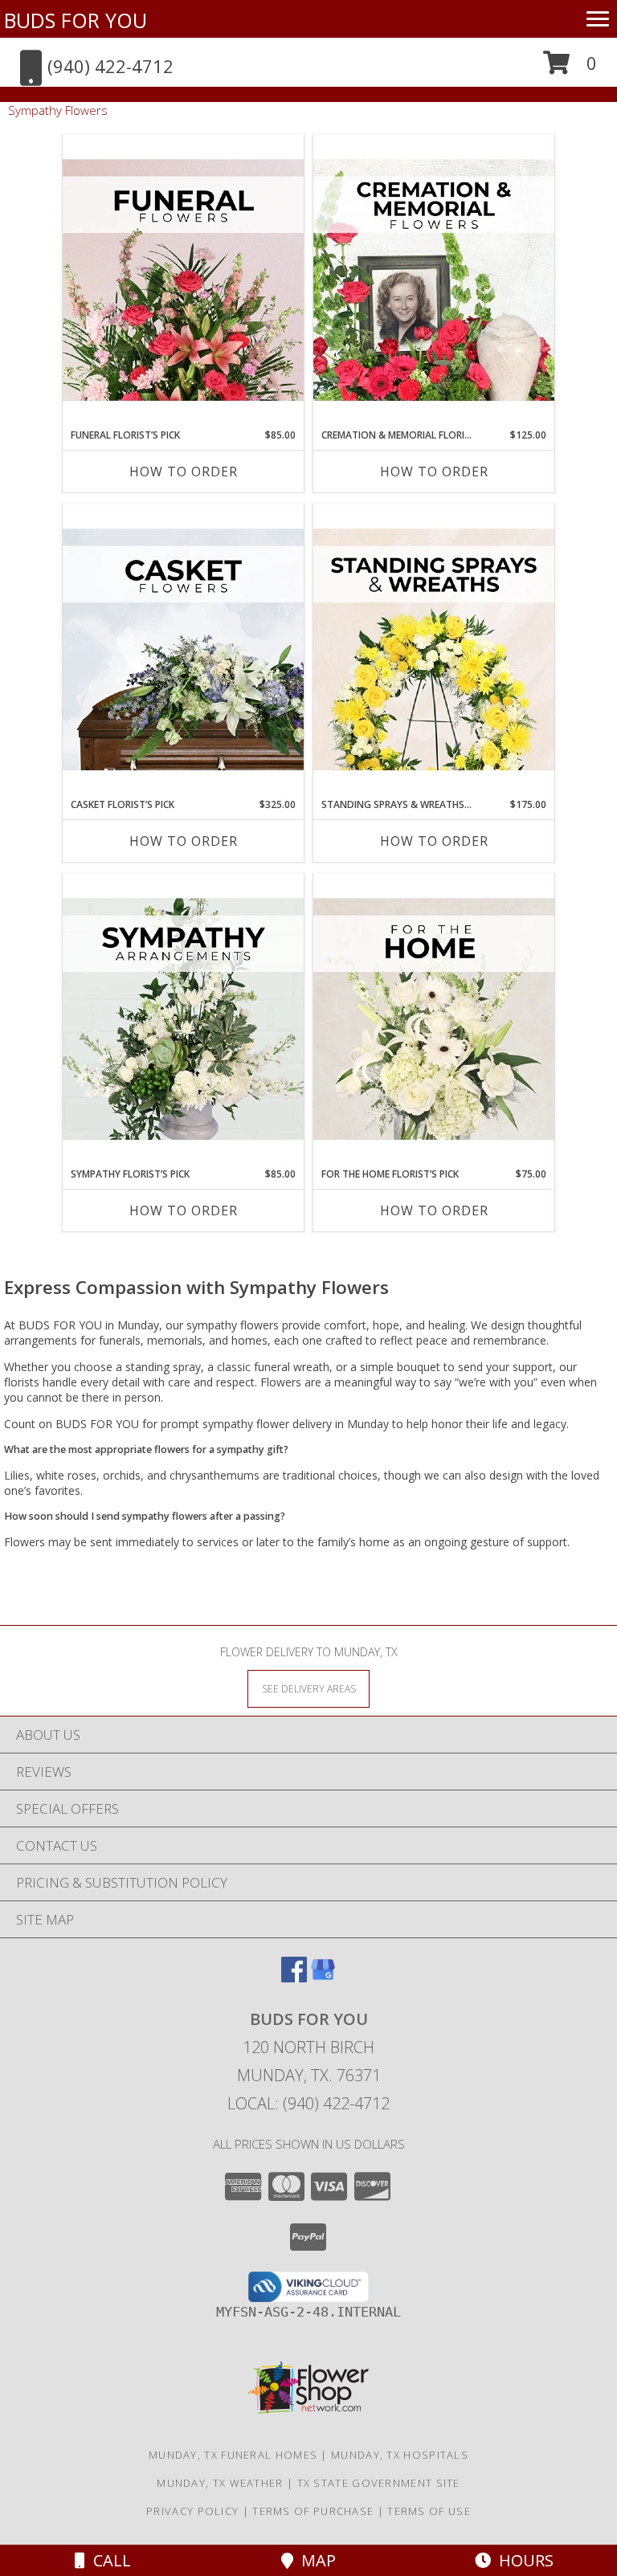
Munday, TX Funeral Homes (233, 2455)
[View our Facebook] (294, 1977)
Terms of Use (429, 2511)
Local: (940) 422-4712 (308, 2103)
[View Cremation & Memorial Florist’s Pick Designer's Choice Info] (434, 281)
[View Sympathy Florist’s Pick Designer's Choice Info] (183, 1020)
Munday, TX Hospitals (400, 2455)
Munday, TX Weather (220, 2483)
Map (315, 2560)
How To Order (184, 472)
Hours (522, 2560)
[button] (570, 69)
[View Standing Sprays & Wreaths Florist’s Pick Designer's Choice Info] (434, 651)
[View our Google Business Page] (323, 1977)
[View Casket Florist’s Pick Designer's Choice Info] (183, 651)
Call (108, 2560)
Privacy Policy (192, 2511)
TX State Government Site (379, 2483)
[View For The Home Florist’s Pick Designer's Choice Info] (434, 1020)
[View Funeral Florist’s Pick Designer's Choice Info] (183, 281)
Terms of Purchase (313, 2511)
